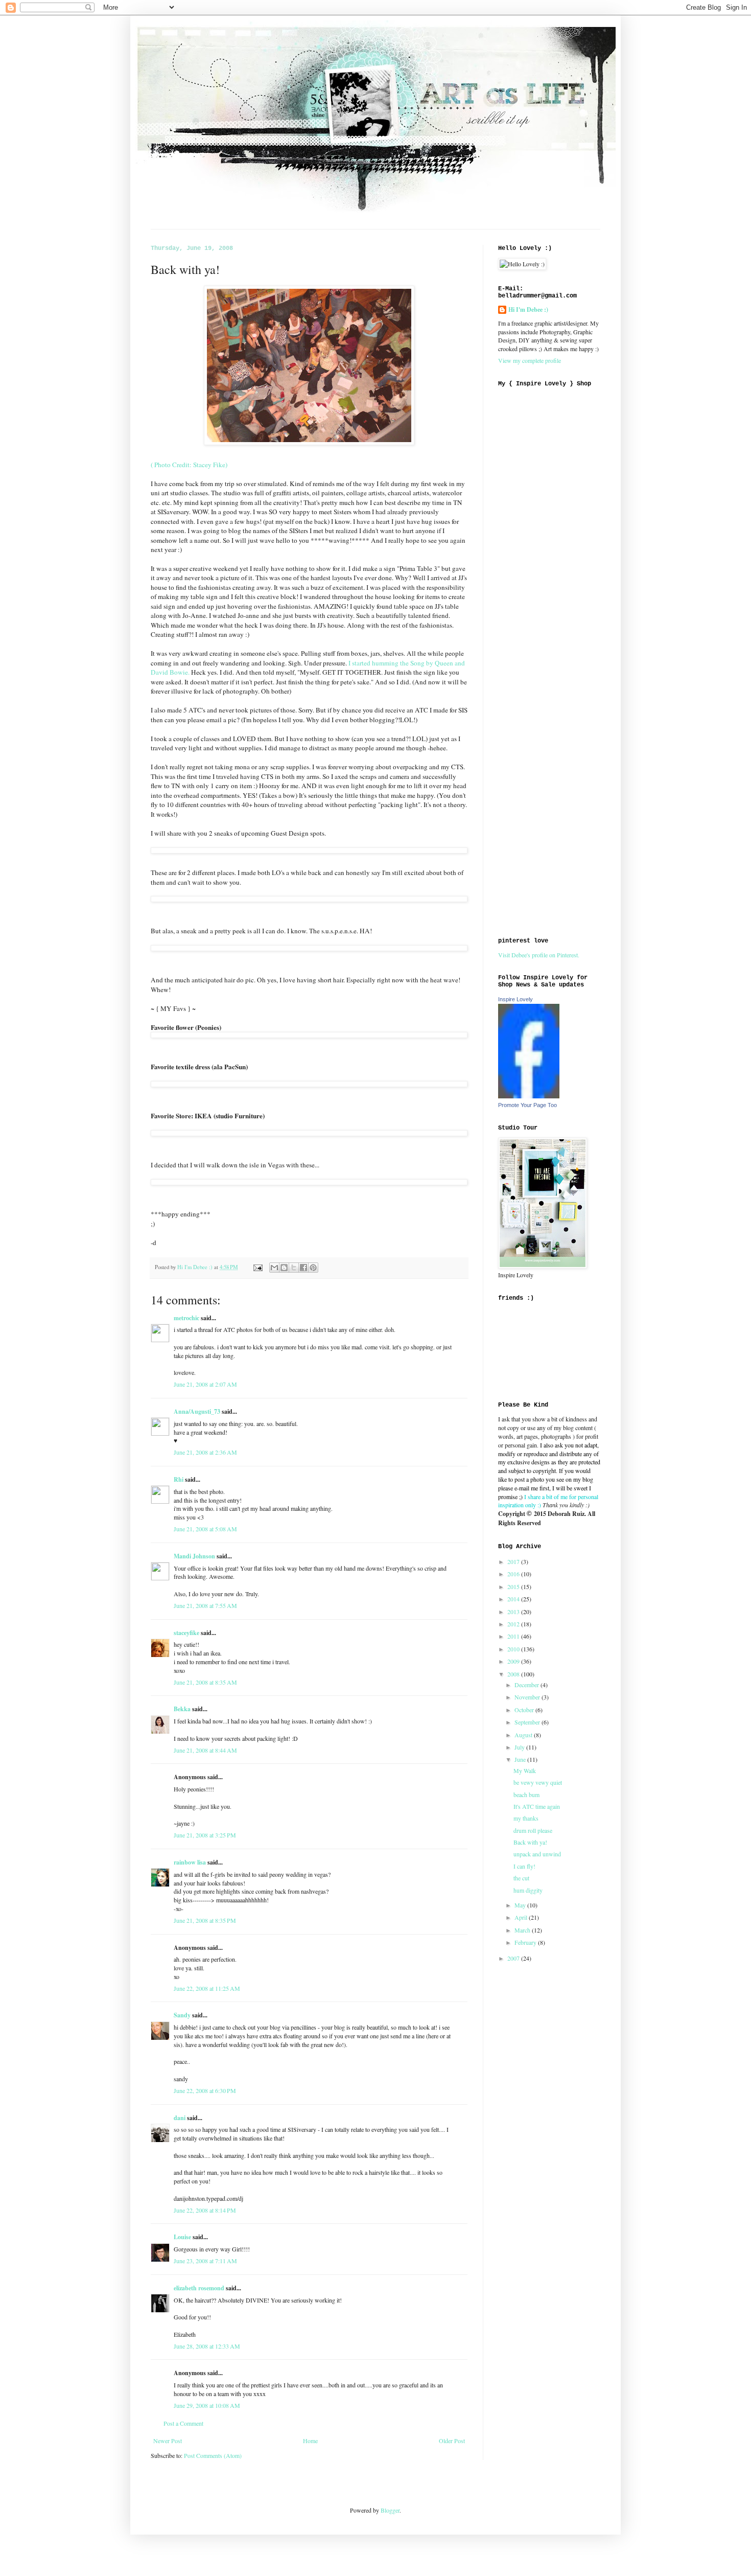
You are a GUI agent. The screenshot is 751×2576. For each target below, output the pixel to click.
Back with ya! (530, 1842)
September (528, 1722)
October (525, 1710)
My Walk (525, 1770)
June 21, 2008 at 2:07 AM (205, 1384)
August (524, 1735)
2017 (514, 1561)
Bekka (182, 1709)
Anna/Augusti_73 (197, 1411)
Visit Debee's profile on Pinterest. (539, 955)
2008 (514, 1674)
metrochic (186, 1318)
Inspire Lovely (515, 999)
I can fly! (524, 1866)
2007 (514, 1958)
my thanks (526, 1818)
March (523, 1930)
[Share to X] (294, 1268)
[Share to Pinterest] (313, 1268)
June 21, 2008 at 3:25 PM (205, 1835)
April (522, 1917)
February (526, 1942)
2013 (514, 1612)
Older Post (452, 2441)
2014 (514, 1599)
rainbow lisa (190, 1862)
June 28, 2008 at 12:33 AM (207, 2346)
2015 (514, 1586)
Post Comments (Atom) (213, 2455)
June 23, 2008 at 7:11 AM (205, 2261)
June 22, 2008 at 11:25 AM (207, 1988)
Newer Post (168, 2441)
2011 (514, 1636)
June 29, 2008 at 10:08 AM (207, 2405)
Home (310, 2441)
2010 (514, 1649)
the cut (521, 1878)
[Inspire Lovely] (529, 1096)
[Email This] (274, 1268)
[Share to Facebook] (303, 1268)
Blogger (390, 2510)
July (520, 1747)
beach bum (526, 1795)
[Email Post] (257, 1267)
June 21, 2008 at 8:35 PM (205, 1920)
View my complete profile (530, 360)
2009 (514, 1661)
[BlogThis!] (284, 1268)
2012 (514, 1624)
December (527, 1685)
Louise (182, 2237)
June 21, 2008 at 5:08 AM (205, 1529)
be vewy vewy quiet (538, 1782)
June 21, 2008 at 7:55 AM (205, 1605)
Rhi (179, 1479)
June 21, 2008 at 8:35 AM (205, 1682)
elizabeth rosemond (199, 2288)
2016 (514, 1574)
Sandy (182, 2015)
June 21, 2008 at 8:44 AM (205, 1750)
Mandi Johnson (194, 1556)
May (521, 1905)
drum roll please (533, 1830)
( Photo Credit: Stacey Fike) (189, 465)
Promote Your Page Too (527, 1105)
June (521, 1759)
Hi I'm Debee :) (528, 310)
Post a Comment (183, 2423)
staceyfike (186, 1633)
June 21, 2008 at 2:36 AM (205, 1452)
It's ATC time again (537, 1806)
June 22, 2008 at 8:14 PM (205, 2210)
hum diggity (528, 1890)
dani (180, 2118)
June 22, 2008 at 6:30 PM (205, 2090)
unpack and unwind (537, 1854)
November (528, 1697)
